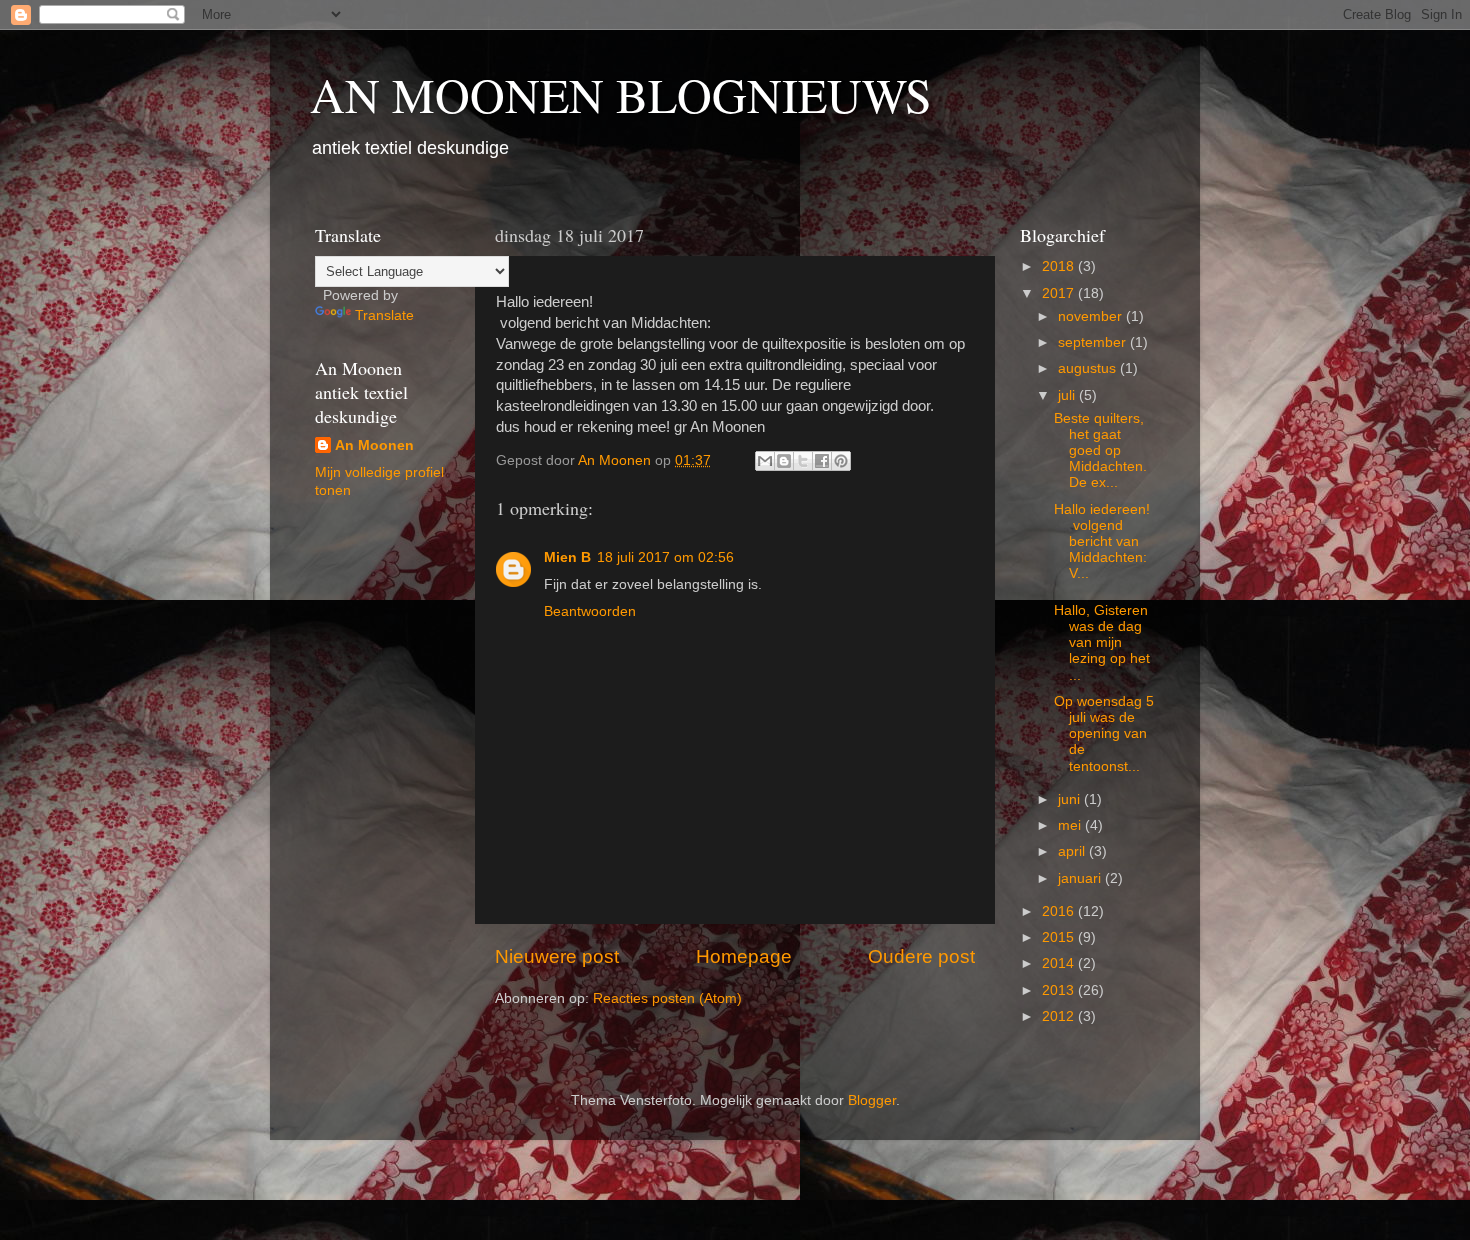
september (1094, 342)
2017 (1060, 293)
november (1092, 316)
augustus (1089, 368)
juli (1068, 395)
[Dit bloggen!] (784, 461)
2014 (1060, 963)
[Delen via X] (803, 461)
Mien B (567, 557)
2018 (1060, 266)
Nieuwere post (557, 956)
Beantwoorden (590, 611)
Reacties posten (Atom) (667, 998)
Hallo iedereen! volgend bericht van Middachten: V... (1102, 542)
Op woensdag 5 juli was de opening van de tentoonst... (1104, 734)
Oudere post (921, 956)
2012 (1060, 1016)
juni (1071, 799)
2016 (1060, 911)
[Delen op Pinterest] (841, 461)
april (1073, 851)
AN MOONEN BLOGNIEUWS (621, 94)
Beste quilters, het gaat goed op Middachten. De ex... (1100, 451)
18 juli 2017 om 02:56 (665, 557)
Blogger (872, 1100)
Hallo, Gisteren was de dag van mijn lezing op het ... (1102, 643)
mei (1071, 825)
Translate (384, 315)
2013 (1060, 990)
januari (1081, 878)
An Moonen (374, 445)
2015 (1060, 937)
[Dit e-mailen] (765, 461)
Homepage (744, 956)
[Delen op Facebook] (822, 461)
